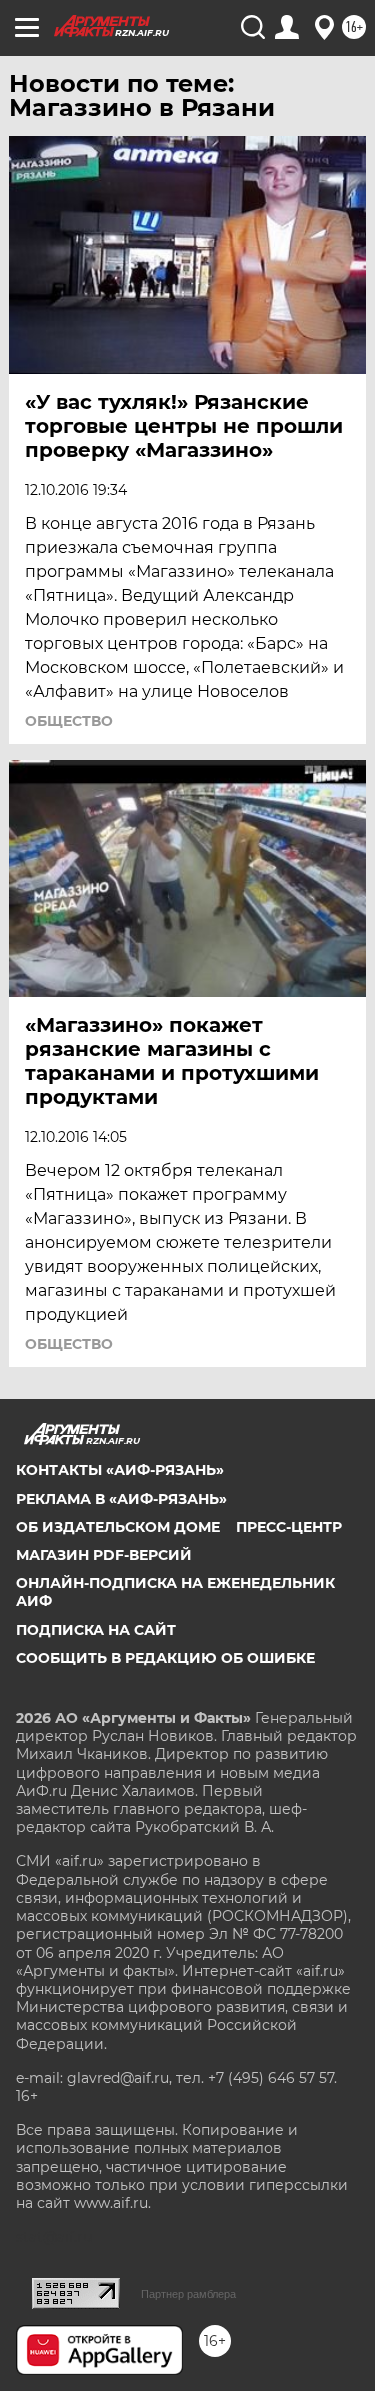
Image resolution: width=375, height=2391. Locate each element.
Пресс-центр (289, 1527)
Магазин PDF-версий (104, 1555)
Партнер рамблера (188, 2294)
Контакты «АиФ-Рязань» (120, 1470)
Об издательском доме (118, 1527)
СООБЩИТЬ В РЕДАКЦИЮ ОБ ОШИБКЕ (165, 1658)
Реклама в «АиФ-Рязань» (121, 1499)
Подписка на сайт (96, 1630)
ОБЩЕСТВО (69, 721)
